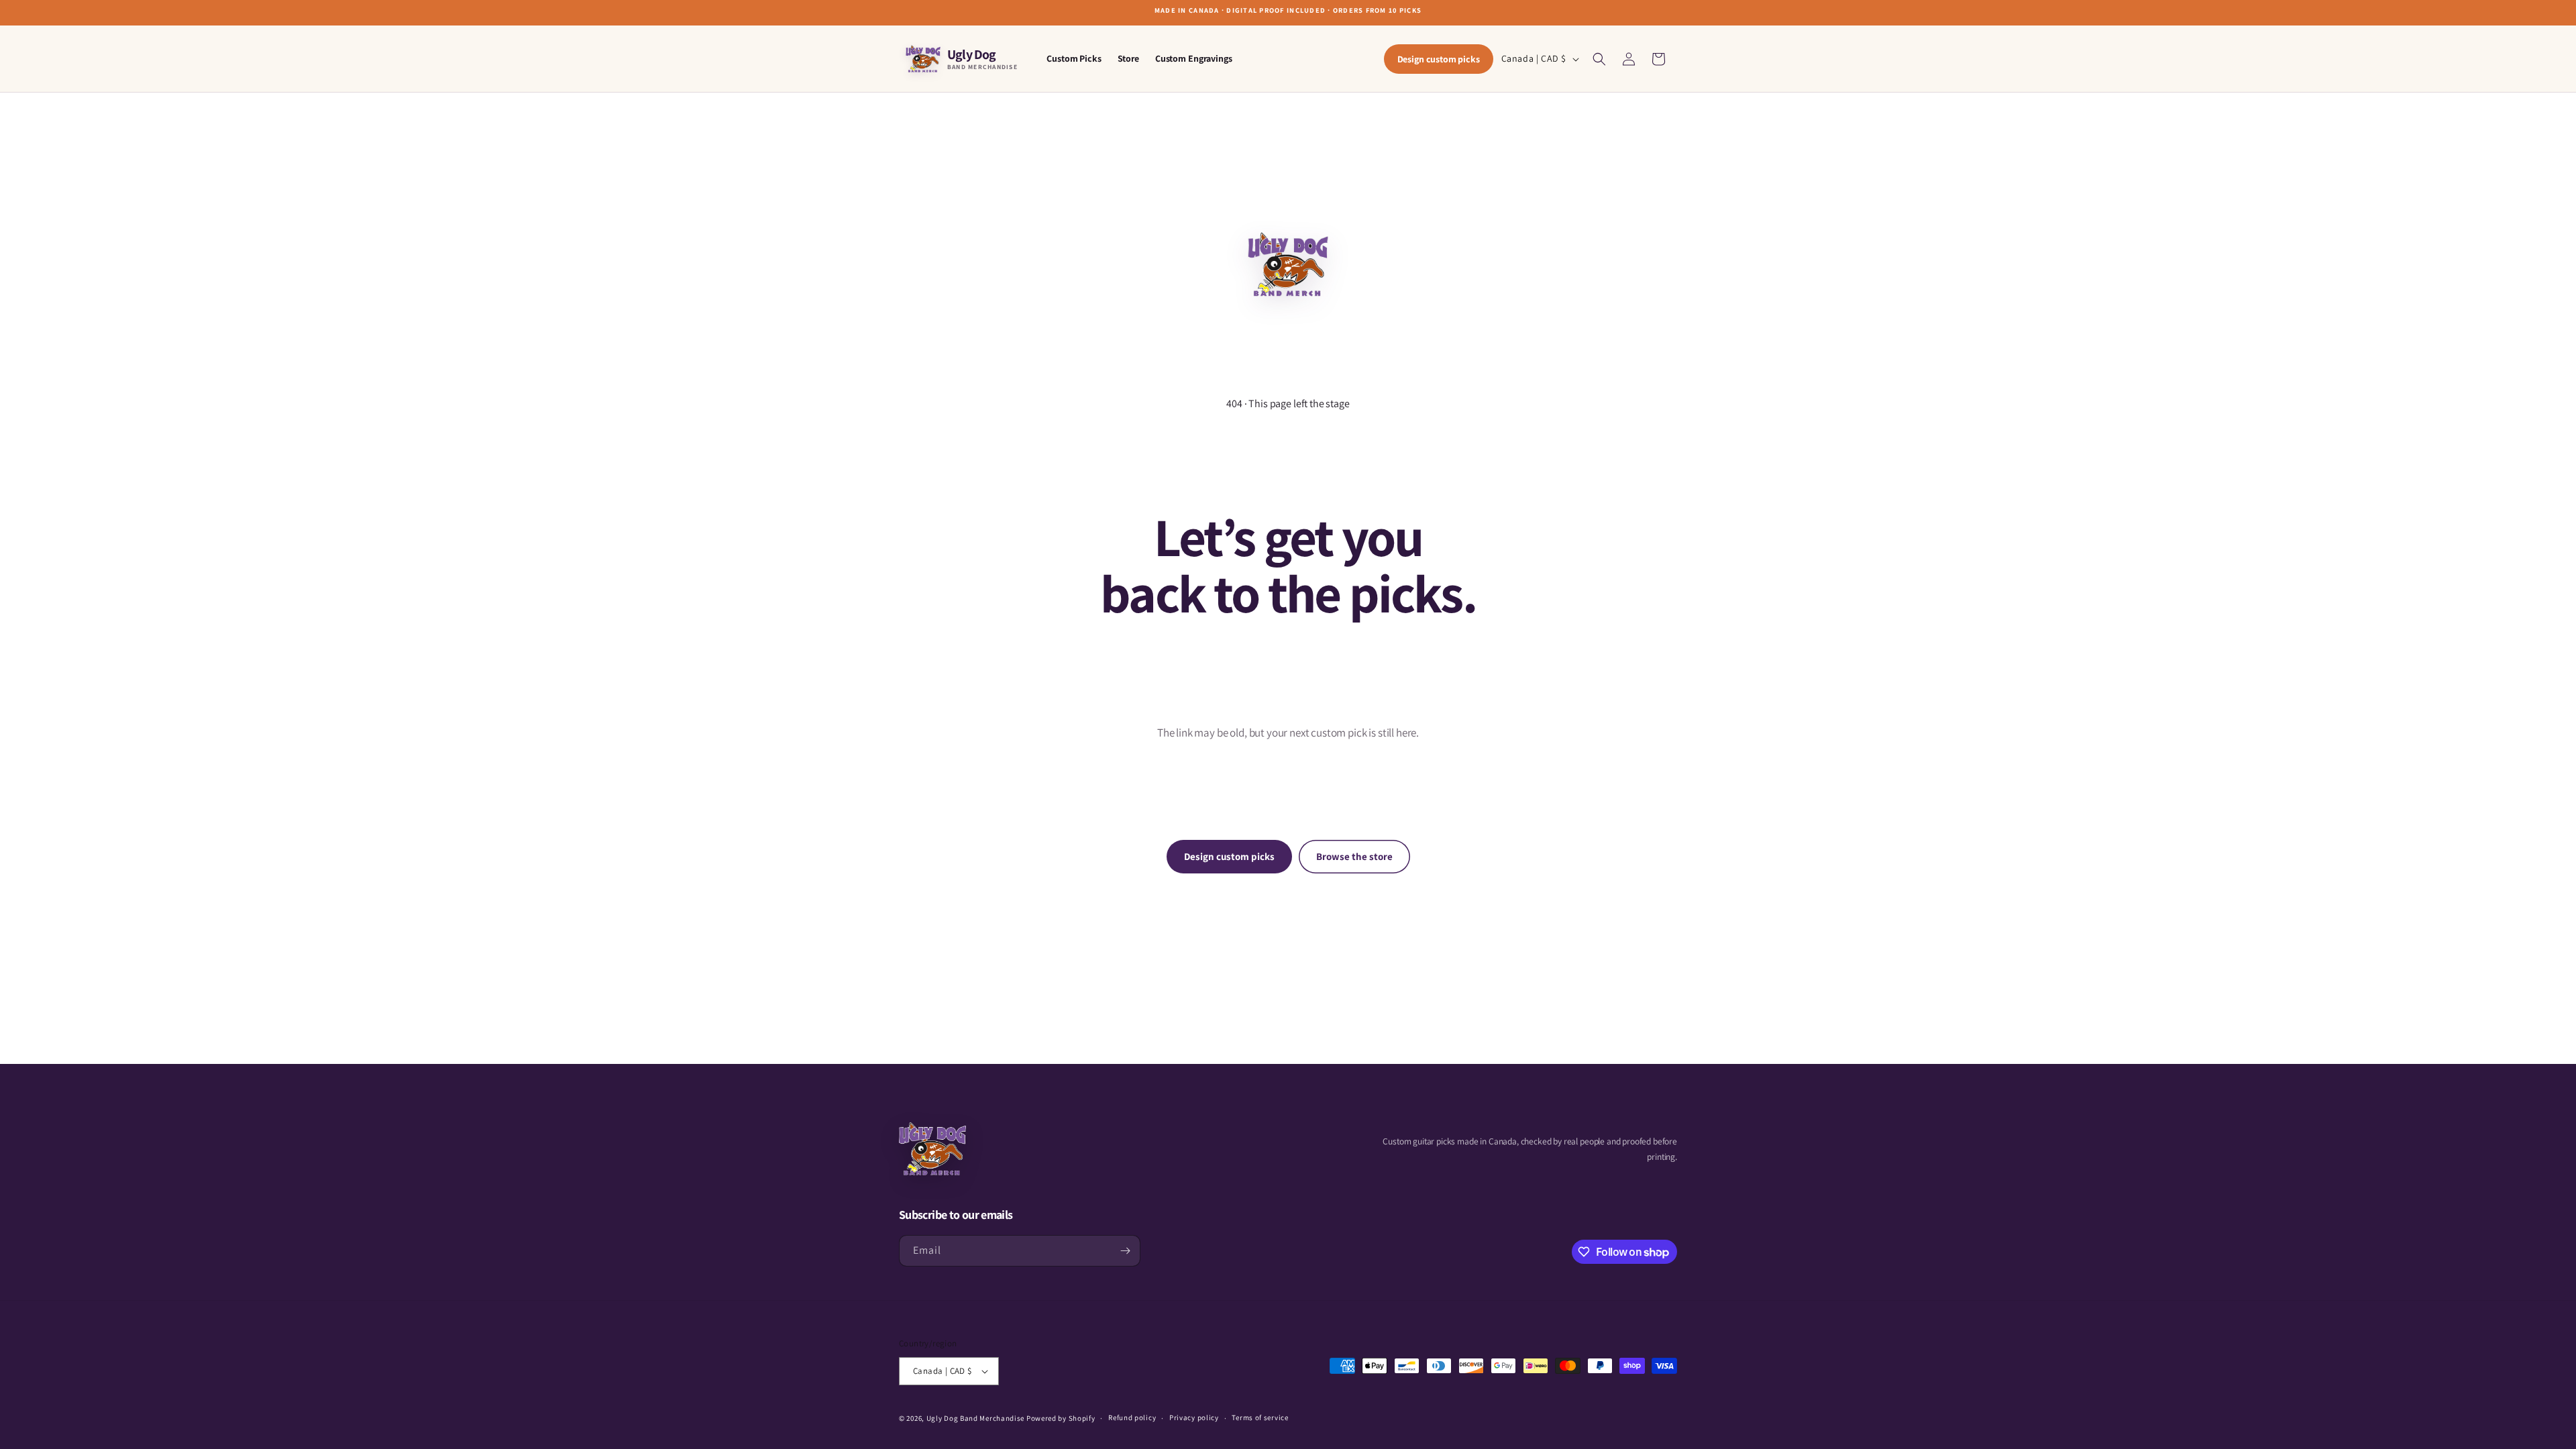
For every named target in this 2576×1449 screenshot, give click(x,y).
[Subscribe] (1125, 1251)
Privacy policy (1194, 1417)
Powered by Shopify (1061, 1418)
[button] (1599, 59)
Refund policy (1132, 1417)
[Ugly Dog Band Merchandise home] (932, 1149)
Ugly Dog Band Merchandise (976, 1418)
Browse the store (1354, 856)
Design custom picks (1439, 59)
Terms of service (1260, 1417)
